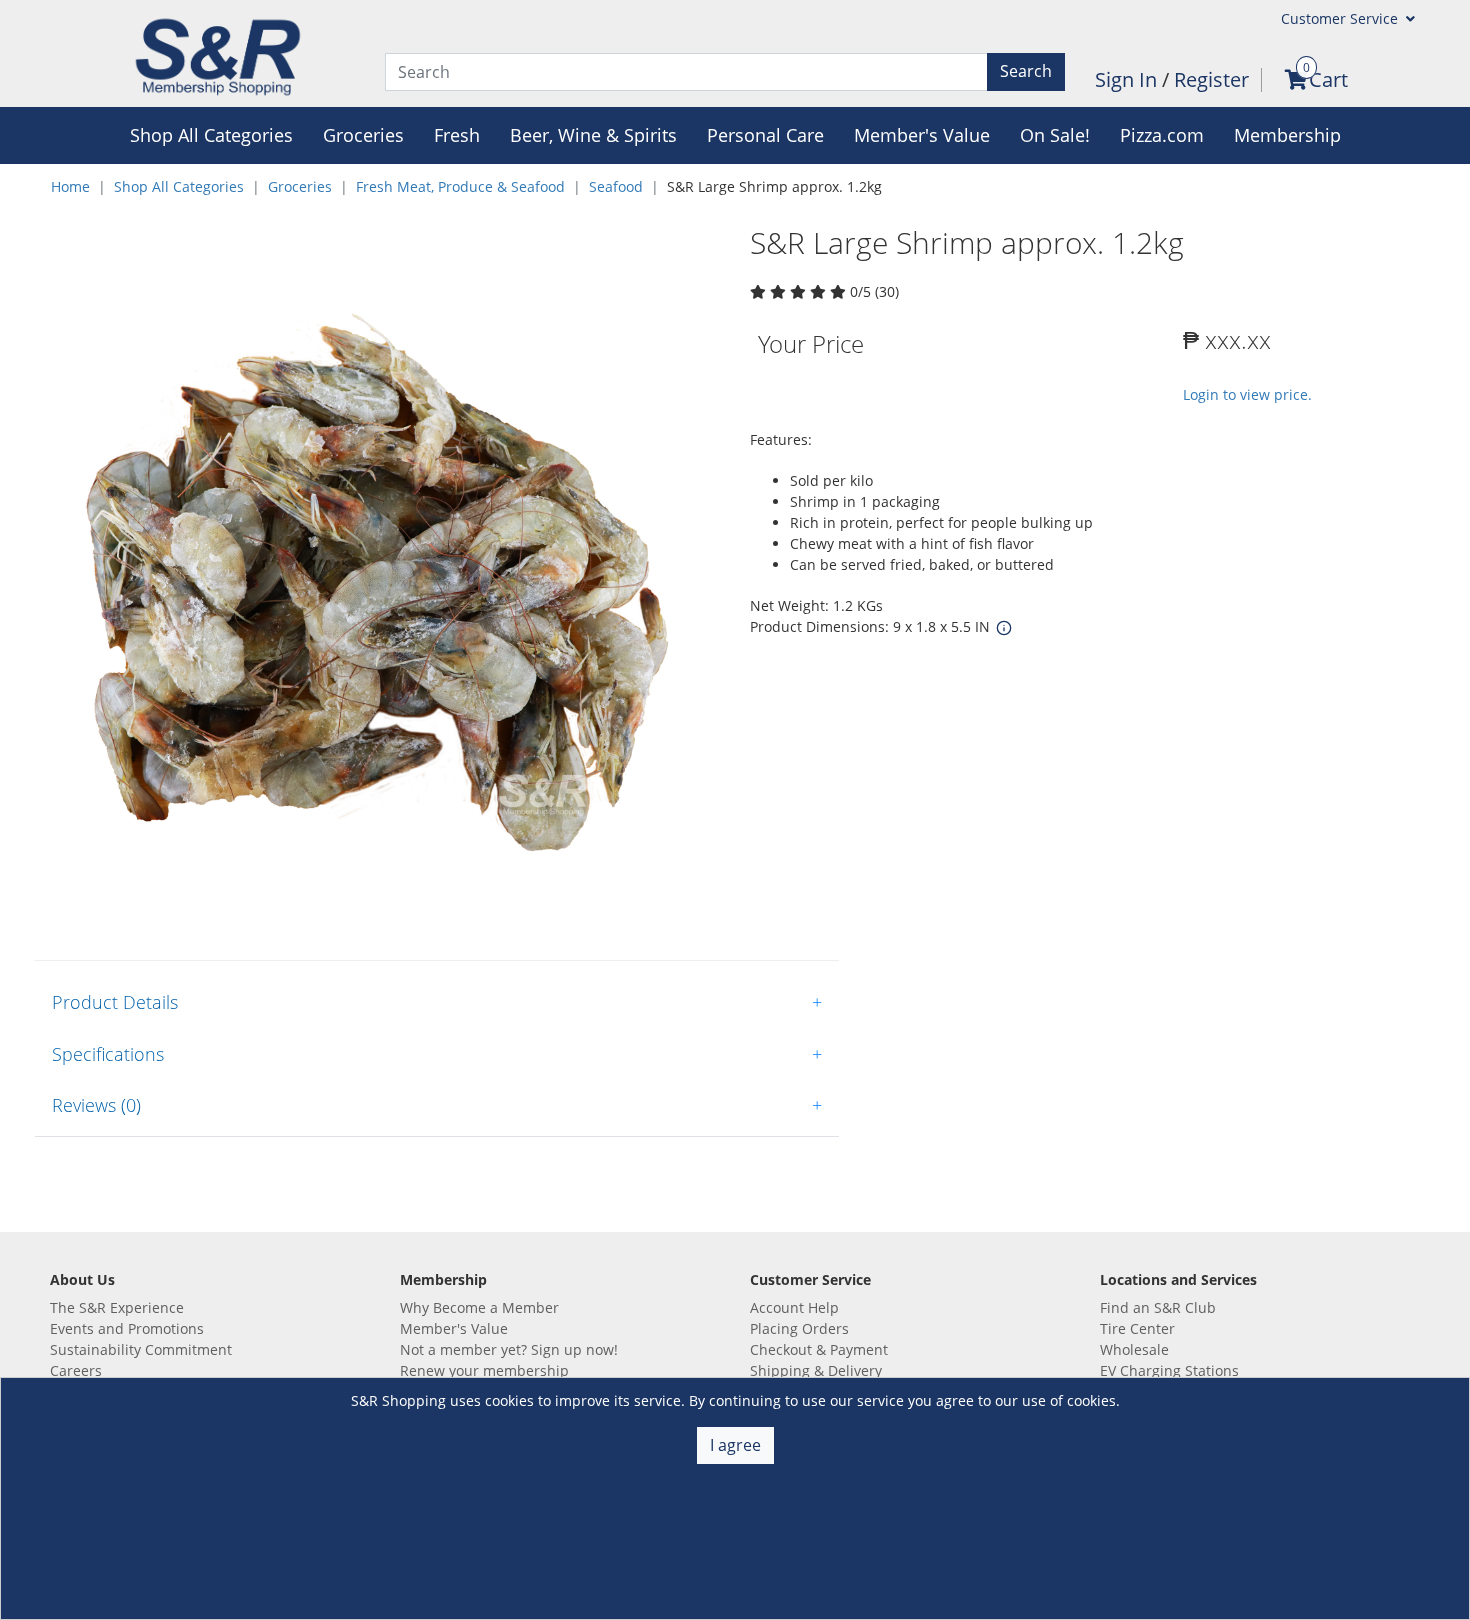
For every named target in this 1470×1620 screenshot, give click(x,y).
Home (70, 186)
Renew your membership (484, 1370)
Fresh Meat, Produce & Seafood (460, 186)
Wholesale (1134, 1349)
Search (1026, 71)
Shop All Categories (179, 186)
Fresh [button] (457, 135)
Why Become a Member (479, 1307)
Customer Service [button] (1341, 18)
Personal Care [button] (765, 135)
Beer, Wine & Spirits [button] (593, 135)
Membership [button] (1287, 135)
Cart (1328, 79)
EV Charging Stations (1169, 1370)
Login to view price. (1247, 394)
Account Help (794, 1307)
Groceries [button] (363, 135)
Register (1211, 79)
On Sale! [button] (1055, 135)
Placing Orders (799, 1328)
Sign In (1128, 79)
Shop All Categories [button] (211, 135)
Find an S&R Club (1158, 1307)
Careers (76, 1370)
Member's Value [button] (922, 135)
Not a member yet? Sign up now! (509, 1349)
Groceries (300, 186)
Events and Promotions (127, 1328)
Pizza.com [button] (1162, 135)
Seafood (616, 186)
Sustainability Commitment (141, 1349)
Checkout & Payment (819, 1349)
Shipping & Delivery (816, 1370)
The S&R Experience (117, 1307)
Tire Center (1137, 1328)
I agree (735, 1445)
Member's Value (454, 1328)
